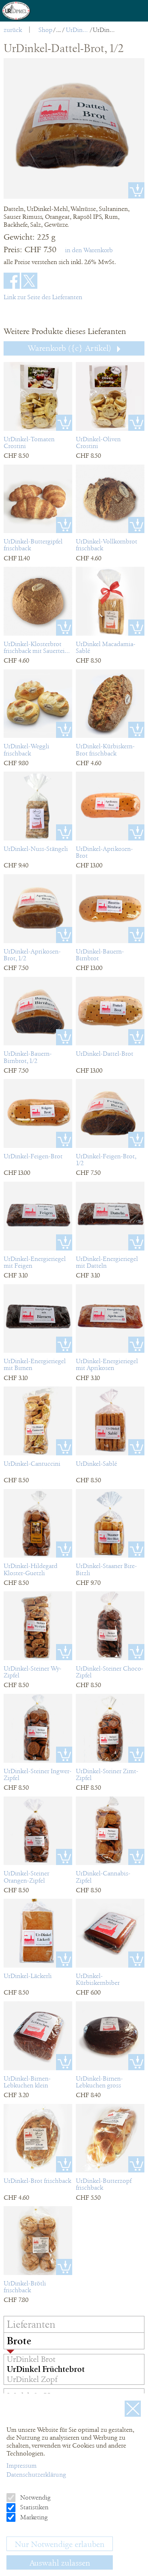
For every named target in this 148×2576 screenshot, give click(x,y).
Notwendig (35, 2497)
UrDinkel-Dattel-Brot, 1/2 (104, 30)
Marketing (33, 2517)
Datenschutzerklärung (36, 2474)
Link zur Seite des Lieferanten (43, 297)
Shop (45, 30)
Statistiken (34, 2507)
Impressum (22, 2466)
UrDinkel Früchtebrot (77, 30)
